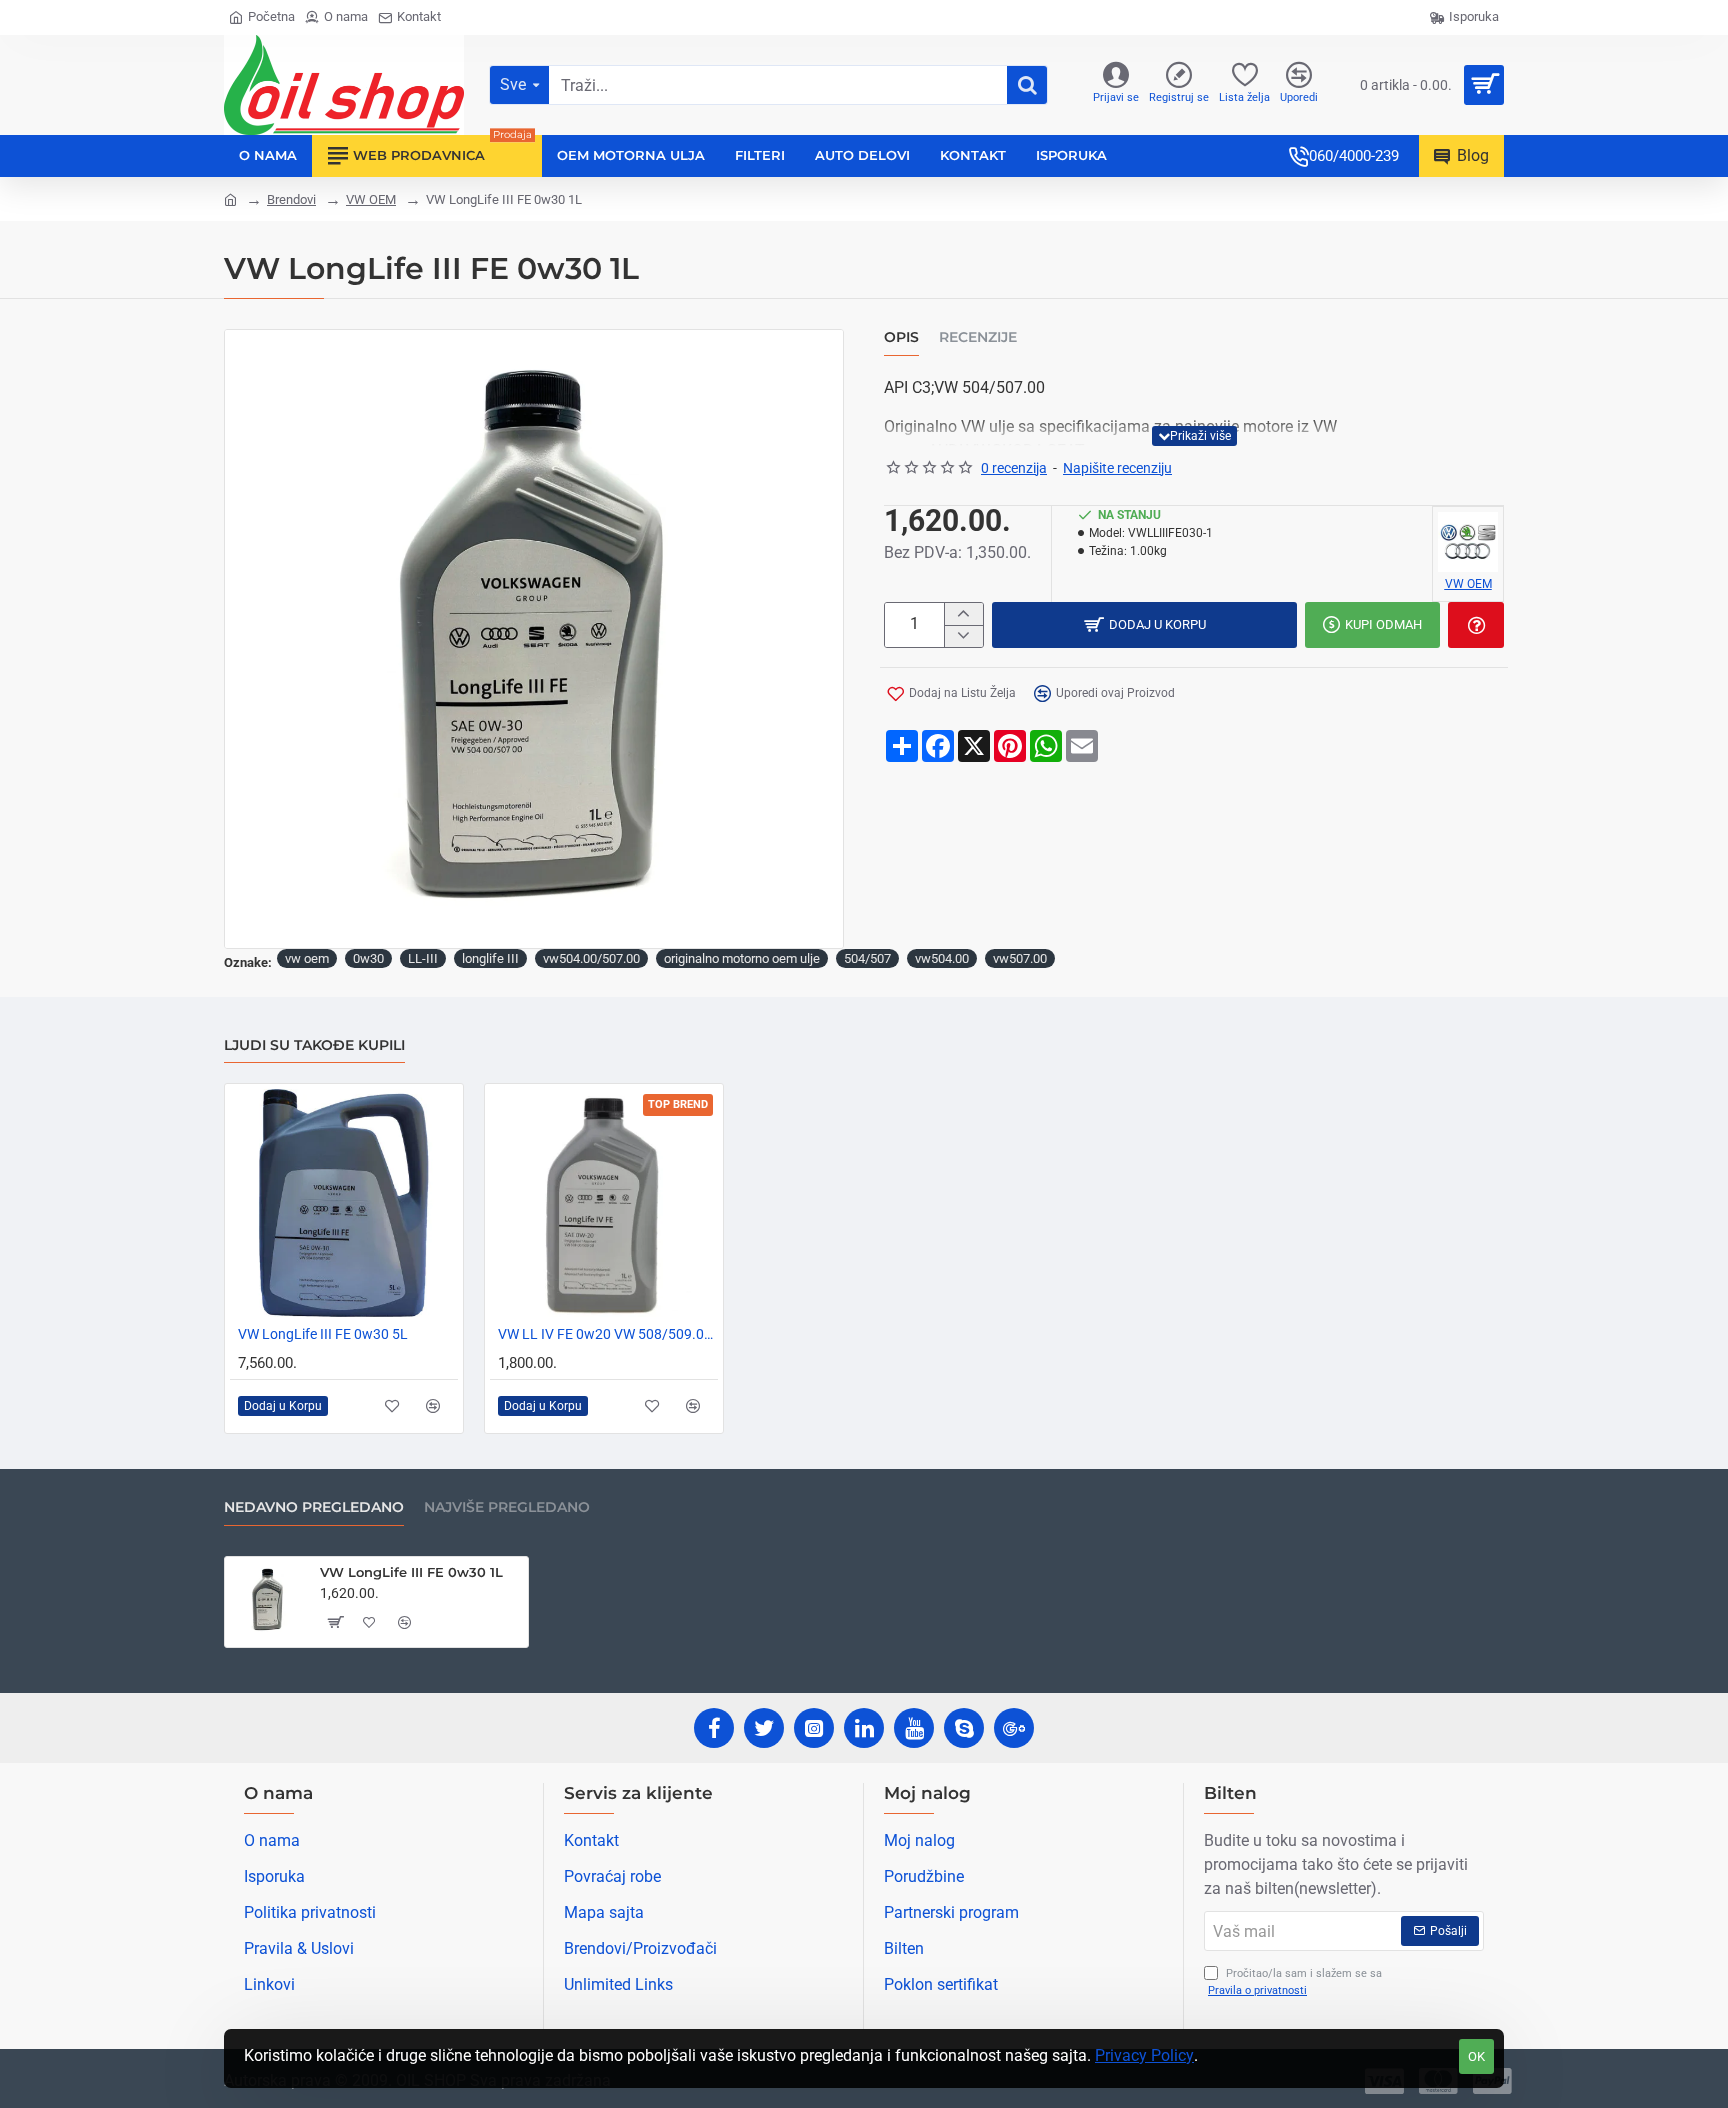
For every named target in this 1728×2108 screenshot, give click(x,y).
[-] (963, 636)
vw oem (307, 958)
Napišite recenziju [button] (1117, 468)
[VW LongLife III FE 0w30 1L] (268, 1600)
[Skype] (964, 1728)
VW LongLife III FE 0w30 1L (411, 1572)
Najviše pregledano (507, 1507)
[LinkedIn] (864, 1728)
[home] (230, 198)
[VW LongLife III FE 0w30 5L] (344, 1203)
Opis (901, 337)
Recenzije (978, 337)
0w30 (368, 958)
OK (1476, 2056)
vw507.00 (1020, 958)
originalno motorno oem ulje (742, 958)
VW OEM (371, 199)
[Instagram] (814, 1728)
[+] (963, 614)
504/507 (867, 958)
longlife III (490, 958)
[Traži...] (1027, 85)
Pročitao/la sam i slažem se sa (1295, 1982)
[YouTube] (914, 1728)
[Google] (1014, 1728)
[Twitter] (764, 1728)
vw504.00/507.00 (591, 958)
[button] (1194, 436)
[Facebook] (714, 1728)
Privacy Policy (1144, 2055)
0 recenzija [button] (1014, 468)
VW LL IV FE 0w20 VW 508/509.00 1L (608, 1334)
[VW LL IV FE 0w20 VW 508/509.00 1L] (604, 1203)
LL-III (423, 958)
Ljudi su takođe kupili (314, 1045)
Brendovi (291, 199)
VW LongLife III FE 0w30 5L (323, 1334)
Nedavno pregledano (314, 1507)
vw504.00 (942, 958)
